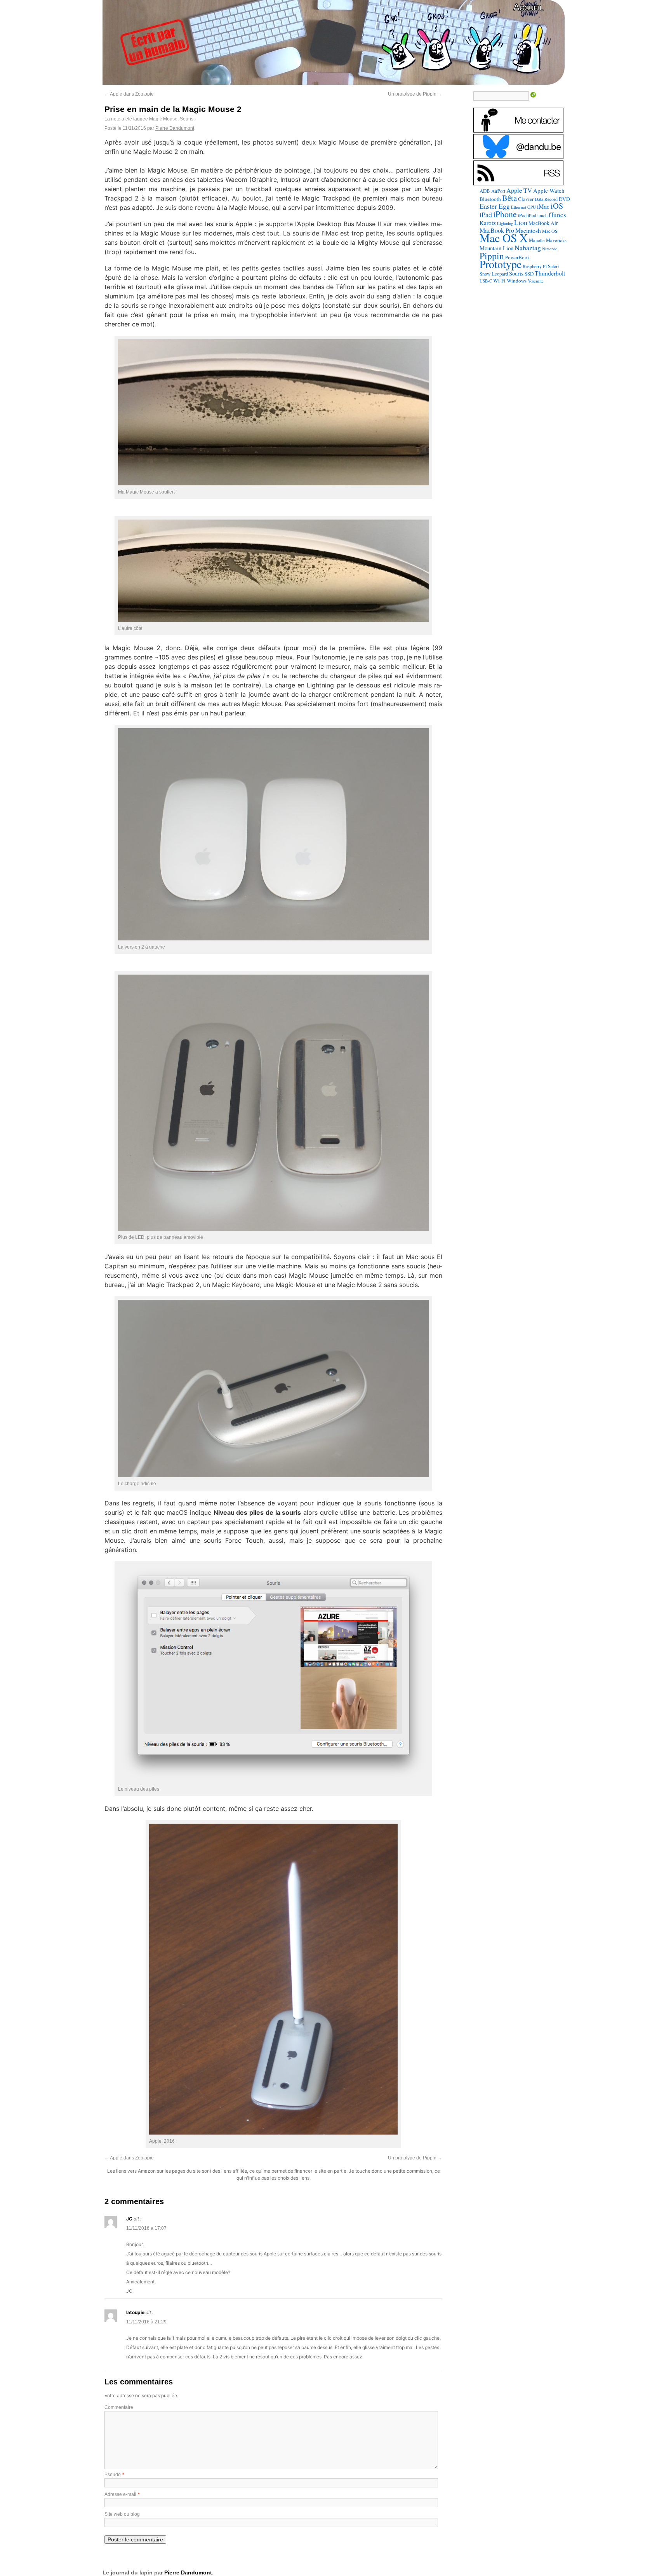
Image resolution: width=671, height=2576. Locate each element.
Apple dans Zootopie (129, 94)
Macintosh (528, 230)
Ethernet (519, 207)
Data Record (546, 199)
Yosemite (536, 281)
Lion (521, 222)
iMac (543, 206)
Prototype (501, 264)
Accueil (528, 7)
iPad (486, 215)
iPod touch (538, 215)
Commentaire (119, 2407)
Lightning (505, 223)
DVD (564, 199)
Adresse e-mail (120, 2494)
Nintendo (550, 249)
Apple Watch (549, 190)
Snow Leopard (494, 274)
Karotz (488, 223)
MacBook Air (543, 223)
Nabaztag (528, 248)
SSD (529, 274)
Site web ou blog (122, 2514)
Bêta (509, 198)
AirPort (498, 191)
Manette (537, 240)
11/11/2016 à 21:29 (146, 2322)
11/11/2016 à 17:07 (146, 2228)
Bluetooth (490, 199)
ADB (485, 191)
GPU (532, 207)
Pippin (492, 256)
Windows (517, 281)
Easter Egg (495, 206)
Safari (553, 266)
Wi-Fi (499, 281)
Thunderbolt (550, 273)
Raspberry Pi (535, 266)
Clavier (526, 199)
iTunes (557, 215)
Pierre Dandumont (175, 128)
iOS (557, 206)
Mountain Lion (496, 248)
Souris (187, 119)
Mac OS (550, 231)
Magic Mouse (163, 119)
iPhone (505, 214)
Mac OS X (504, 238)
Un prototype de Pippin (415, 94)
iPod (522, 215)
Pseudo (113, 2475)
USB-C (486, 281)
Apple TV (519, 190)
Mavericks (556, 240)
